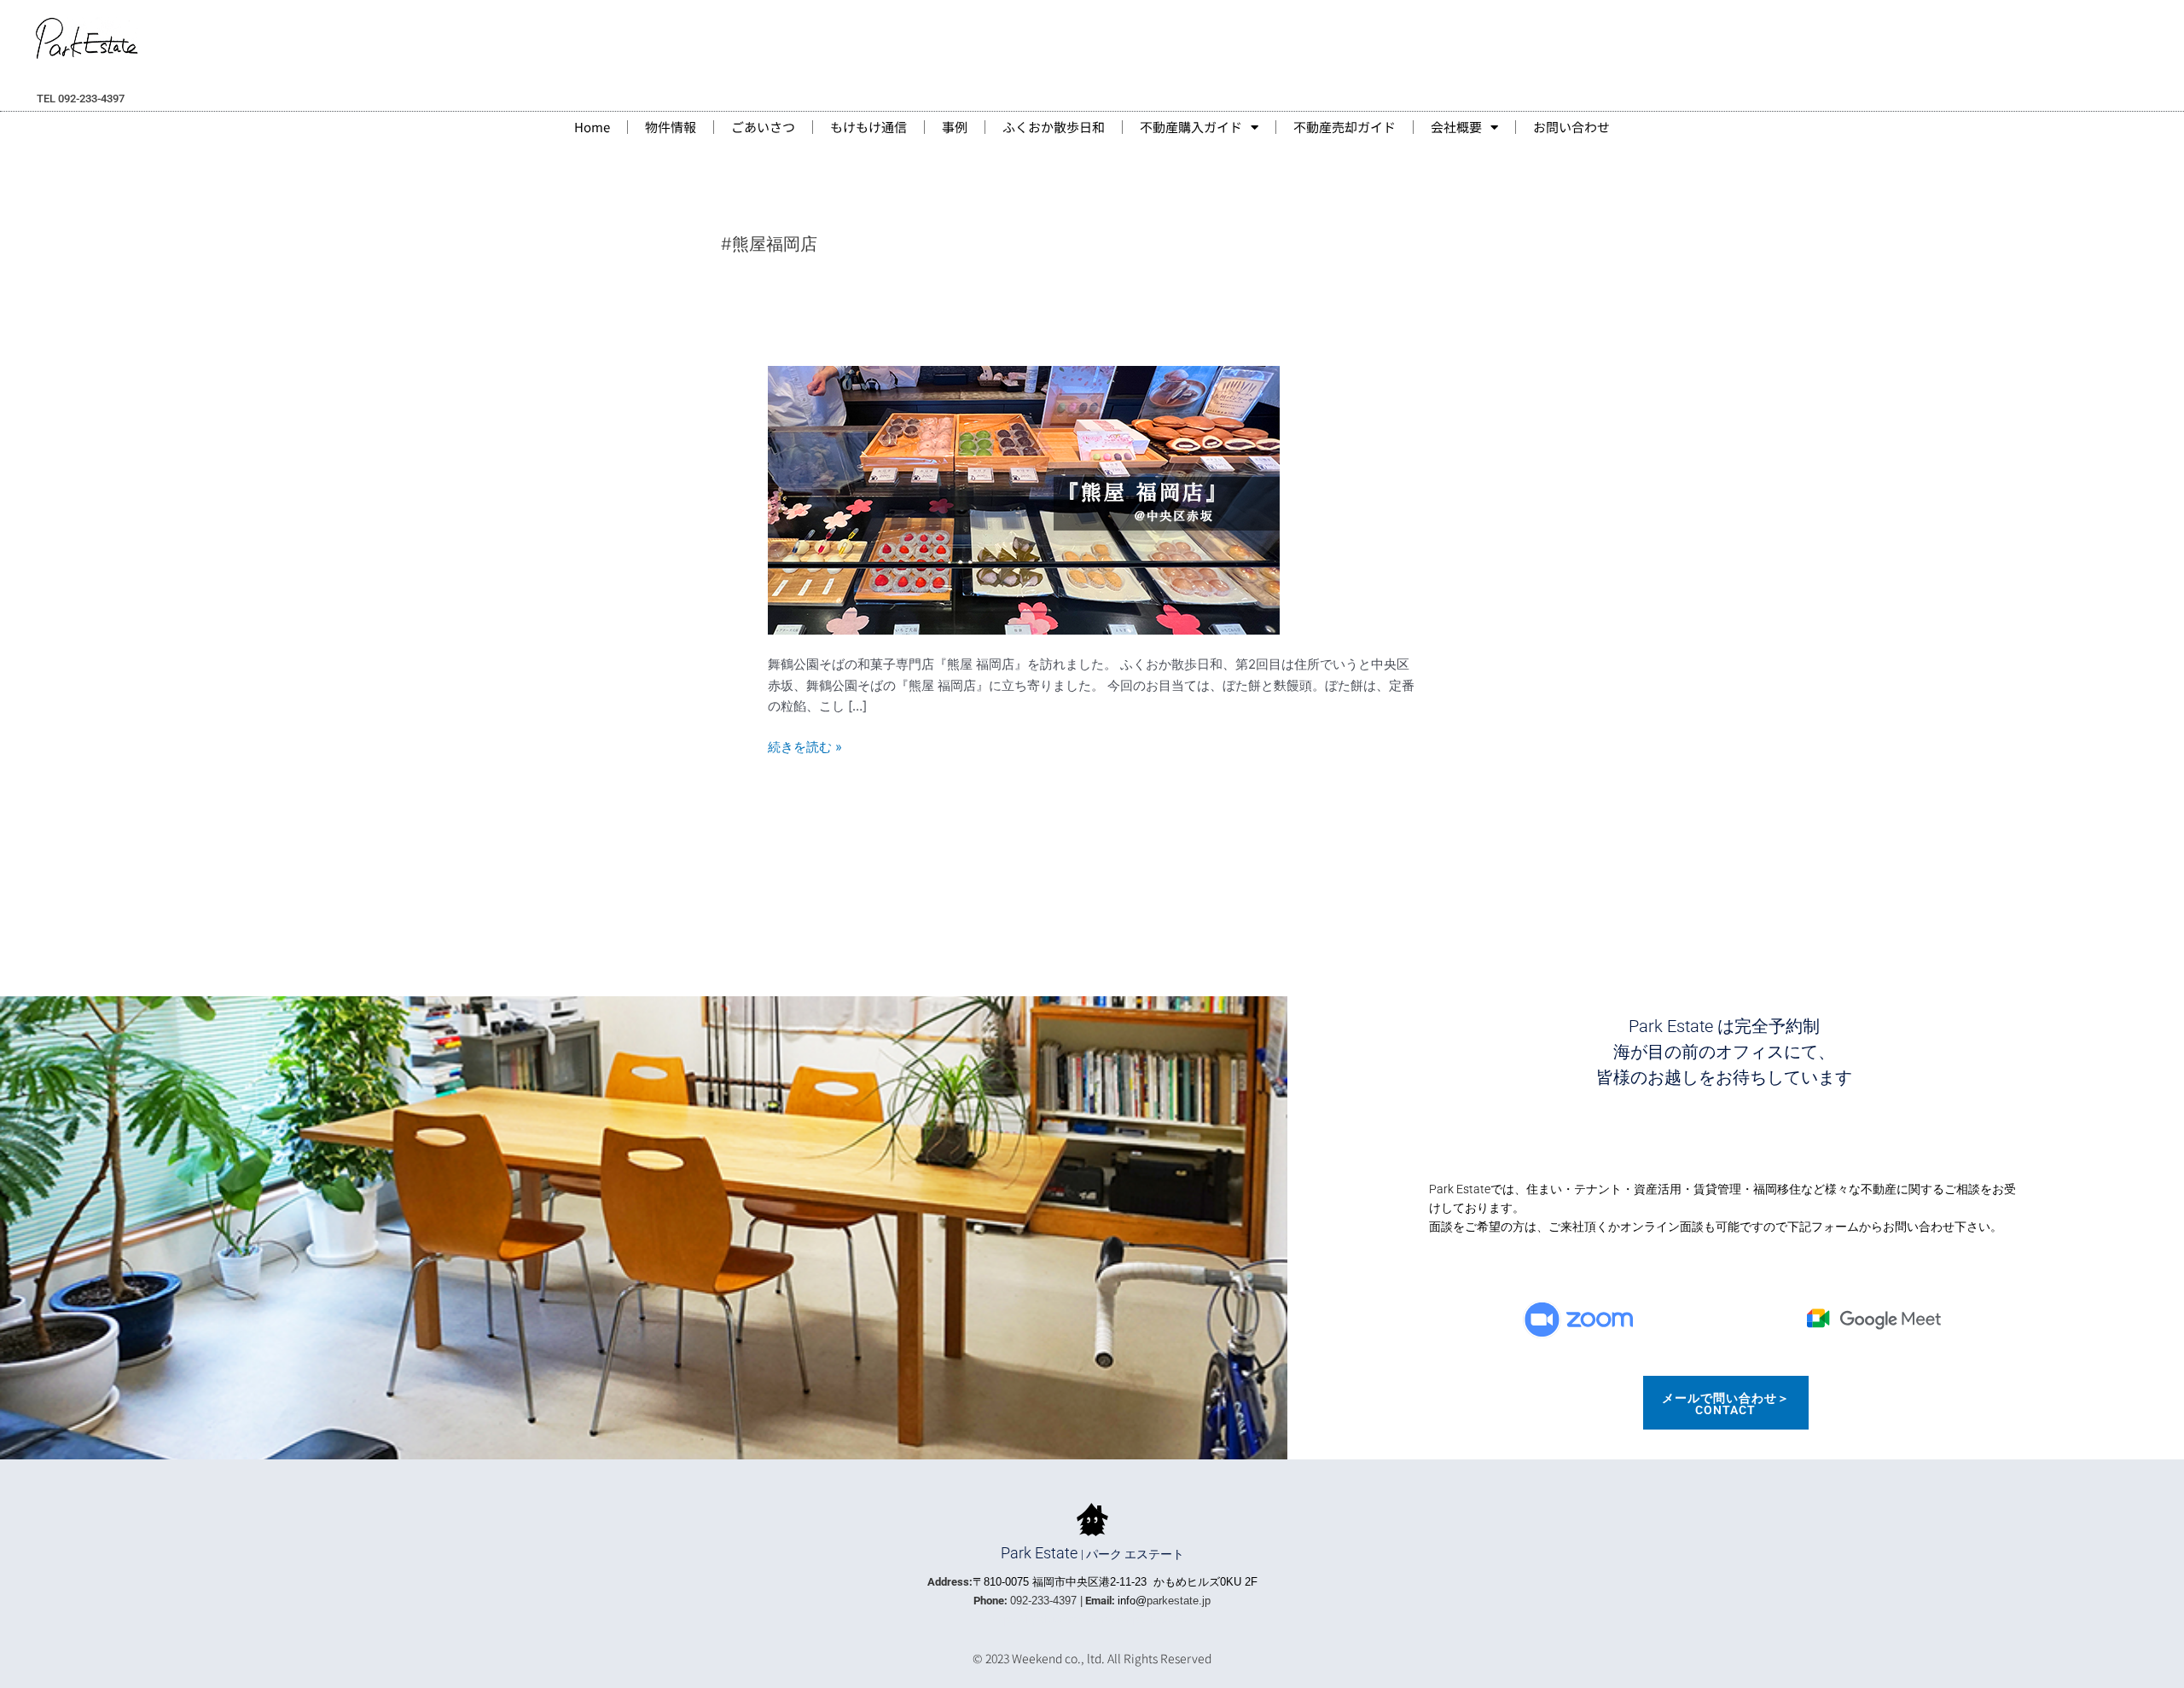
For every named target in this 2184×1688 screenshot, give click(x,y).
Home (592, 127)
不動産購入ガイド (1191, 127)
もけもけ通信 (868, 127)
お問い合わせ (1571, 127)
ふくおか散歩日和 (1054, 127)
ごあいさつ (763, 127)
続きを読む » (805, 748)
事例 (955, 127)
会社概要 (1456, 127)
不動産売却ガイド (1345, 127)
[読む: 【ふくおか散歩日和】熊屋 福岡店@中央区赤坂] (1024, 499)
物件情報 (671, 127)
